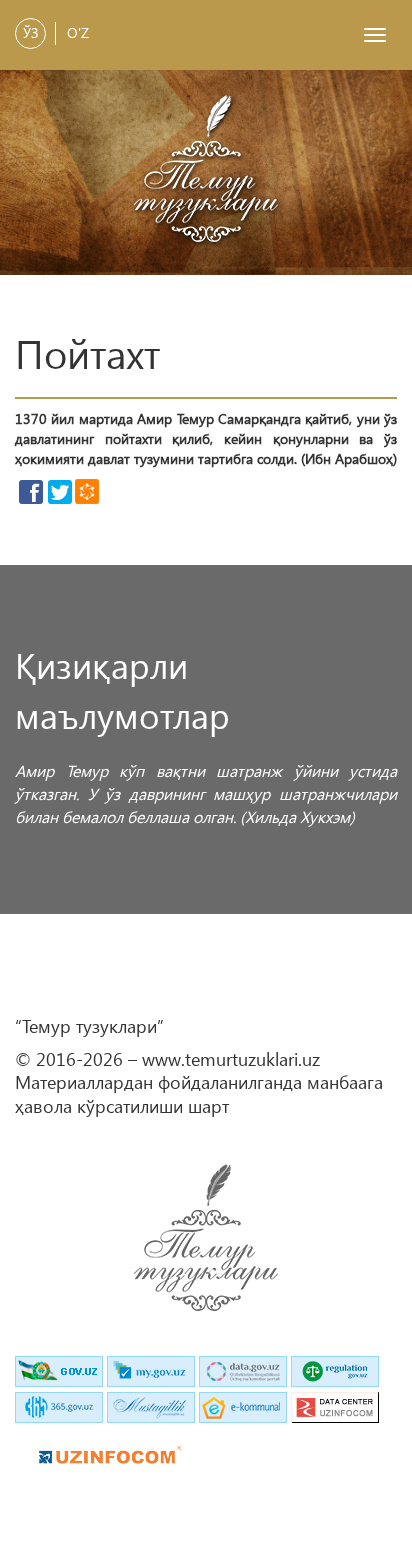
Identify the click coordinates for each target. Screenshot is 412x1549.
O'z (78, 32)
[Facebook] (31, 492)
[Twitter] (60, 492)
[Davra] (87, 489)
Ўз (31, 32)
